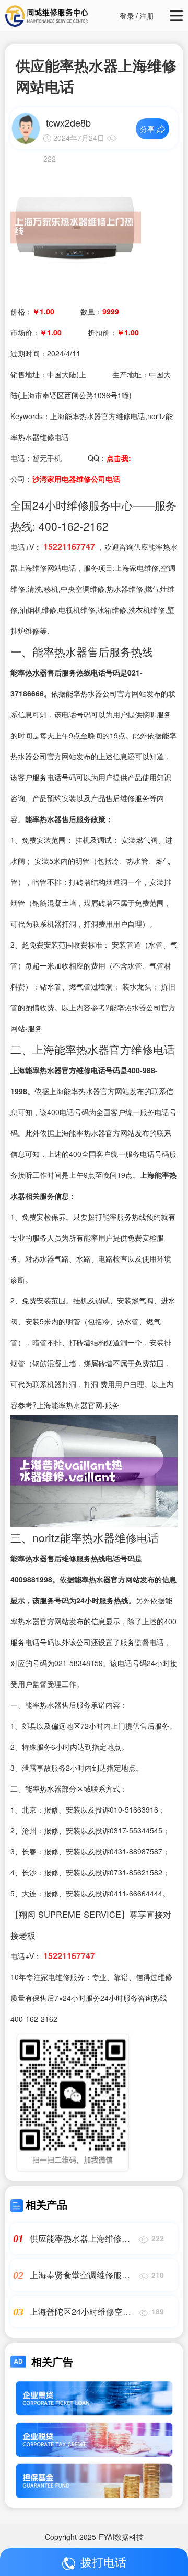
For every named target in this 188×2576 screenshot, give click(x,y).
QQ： (109, 458)
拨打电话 (103, 2562)
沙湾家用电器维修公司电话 (76, 479)
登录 (127, 16)
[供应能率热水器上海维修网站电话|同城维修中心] (76, 227)
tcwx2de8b (68, 122)
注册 (147, 16)
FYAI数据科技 (121, 2537)
